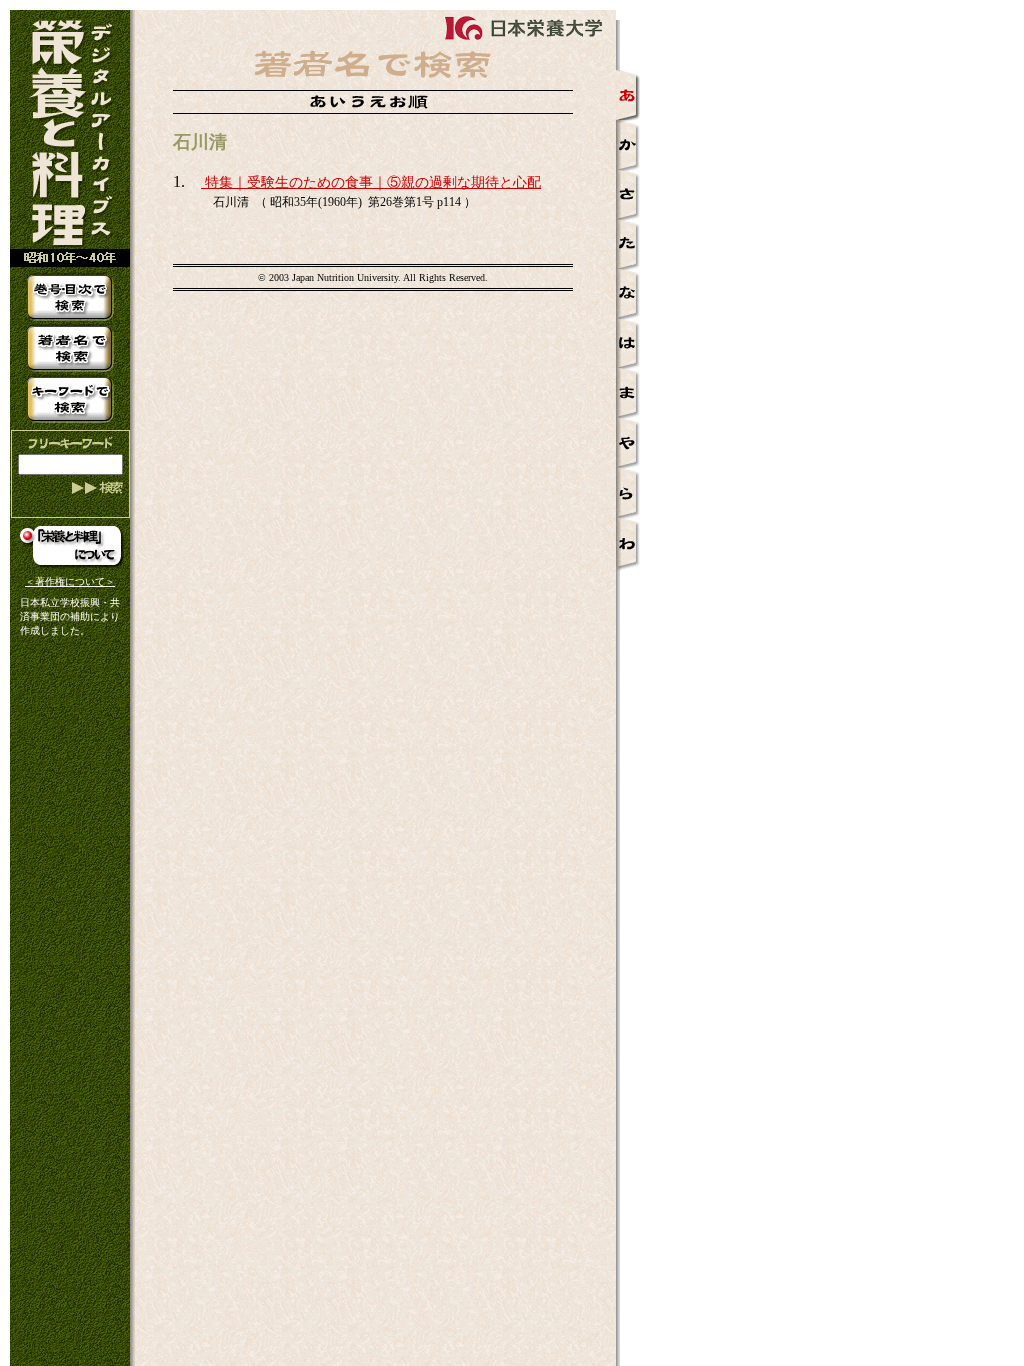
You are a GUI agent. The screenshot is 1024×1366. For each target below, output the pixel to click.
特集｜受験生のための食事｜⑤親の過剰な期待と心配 (371, 182)
